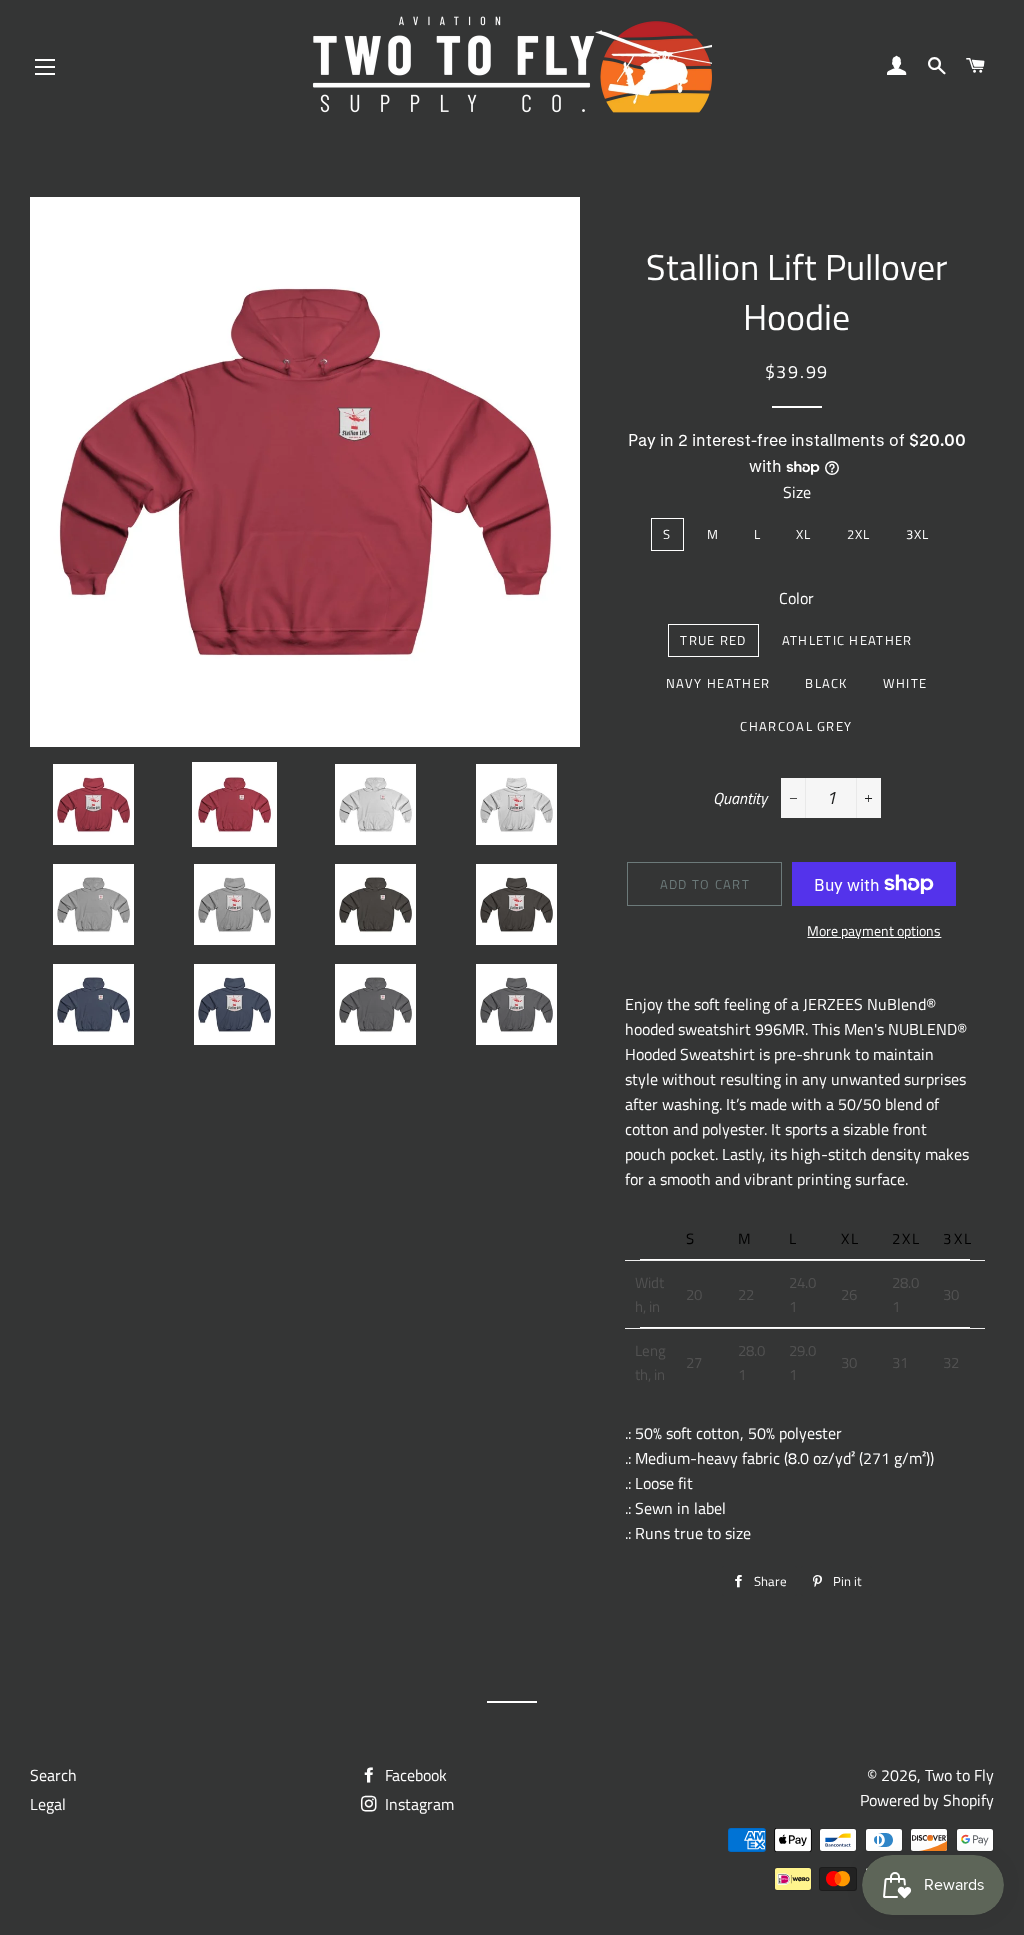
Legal (48, 1804)
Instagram (417, 1804)
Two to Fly (959, 1775)
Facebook (414, 1775)
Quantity (740, 798)
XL (804, 534)
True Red (713, 640)
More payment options (874, 930)
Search (53, 1775)
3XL (918, 534)
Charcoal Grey (796, 726)
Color (796, 598)
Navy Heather (718, 683)
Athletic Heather (847, 640)
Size (797, 492)
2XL (859, 534)
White (905, 683)
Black (826, 683)
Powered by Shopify (927, 1800)
